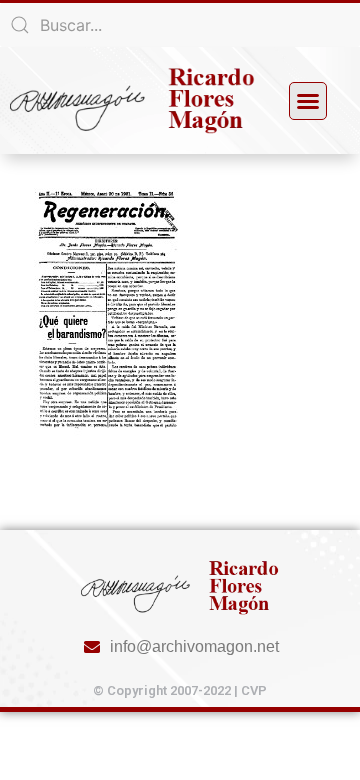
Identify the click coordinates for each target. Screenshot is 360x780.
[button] (308, 101)
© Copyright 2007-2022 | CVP (180, 690)
